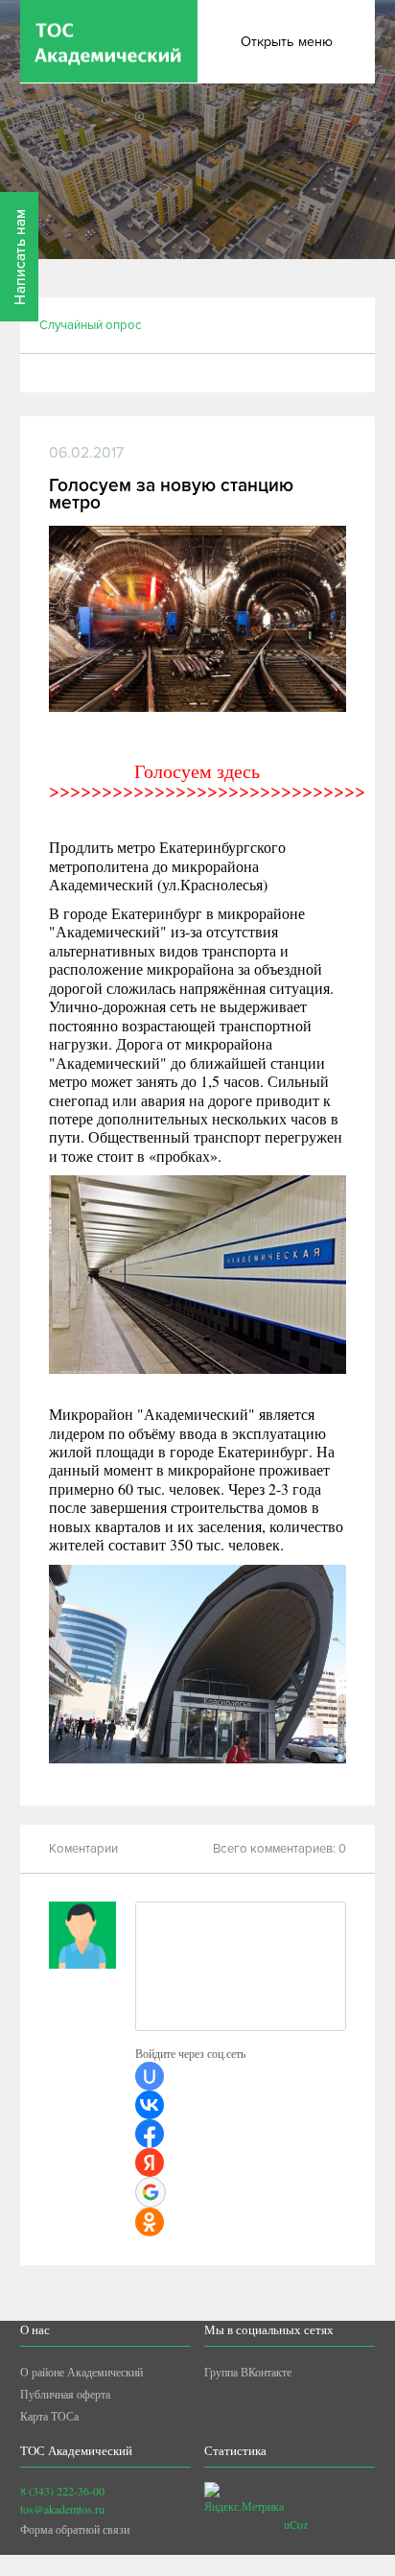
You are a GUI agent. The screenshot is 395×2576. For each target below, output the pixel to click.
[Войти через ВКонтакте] (150, 2105)
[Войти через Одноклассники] (150, 2222)
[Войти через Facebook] (150, 2134)
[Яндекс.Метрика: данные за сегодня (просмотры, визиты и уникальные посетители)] (244, 2499)
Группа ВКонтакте (248, 2372)
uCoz (296, 2524)
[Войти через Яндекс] (150, 2162)
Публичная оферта (65, 2394)
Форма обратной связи (75, 2529)
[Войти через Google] (151, 2192)
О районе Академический (81, 2372)
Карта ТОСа (49, 2416)
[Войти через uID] (150, 2076)
